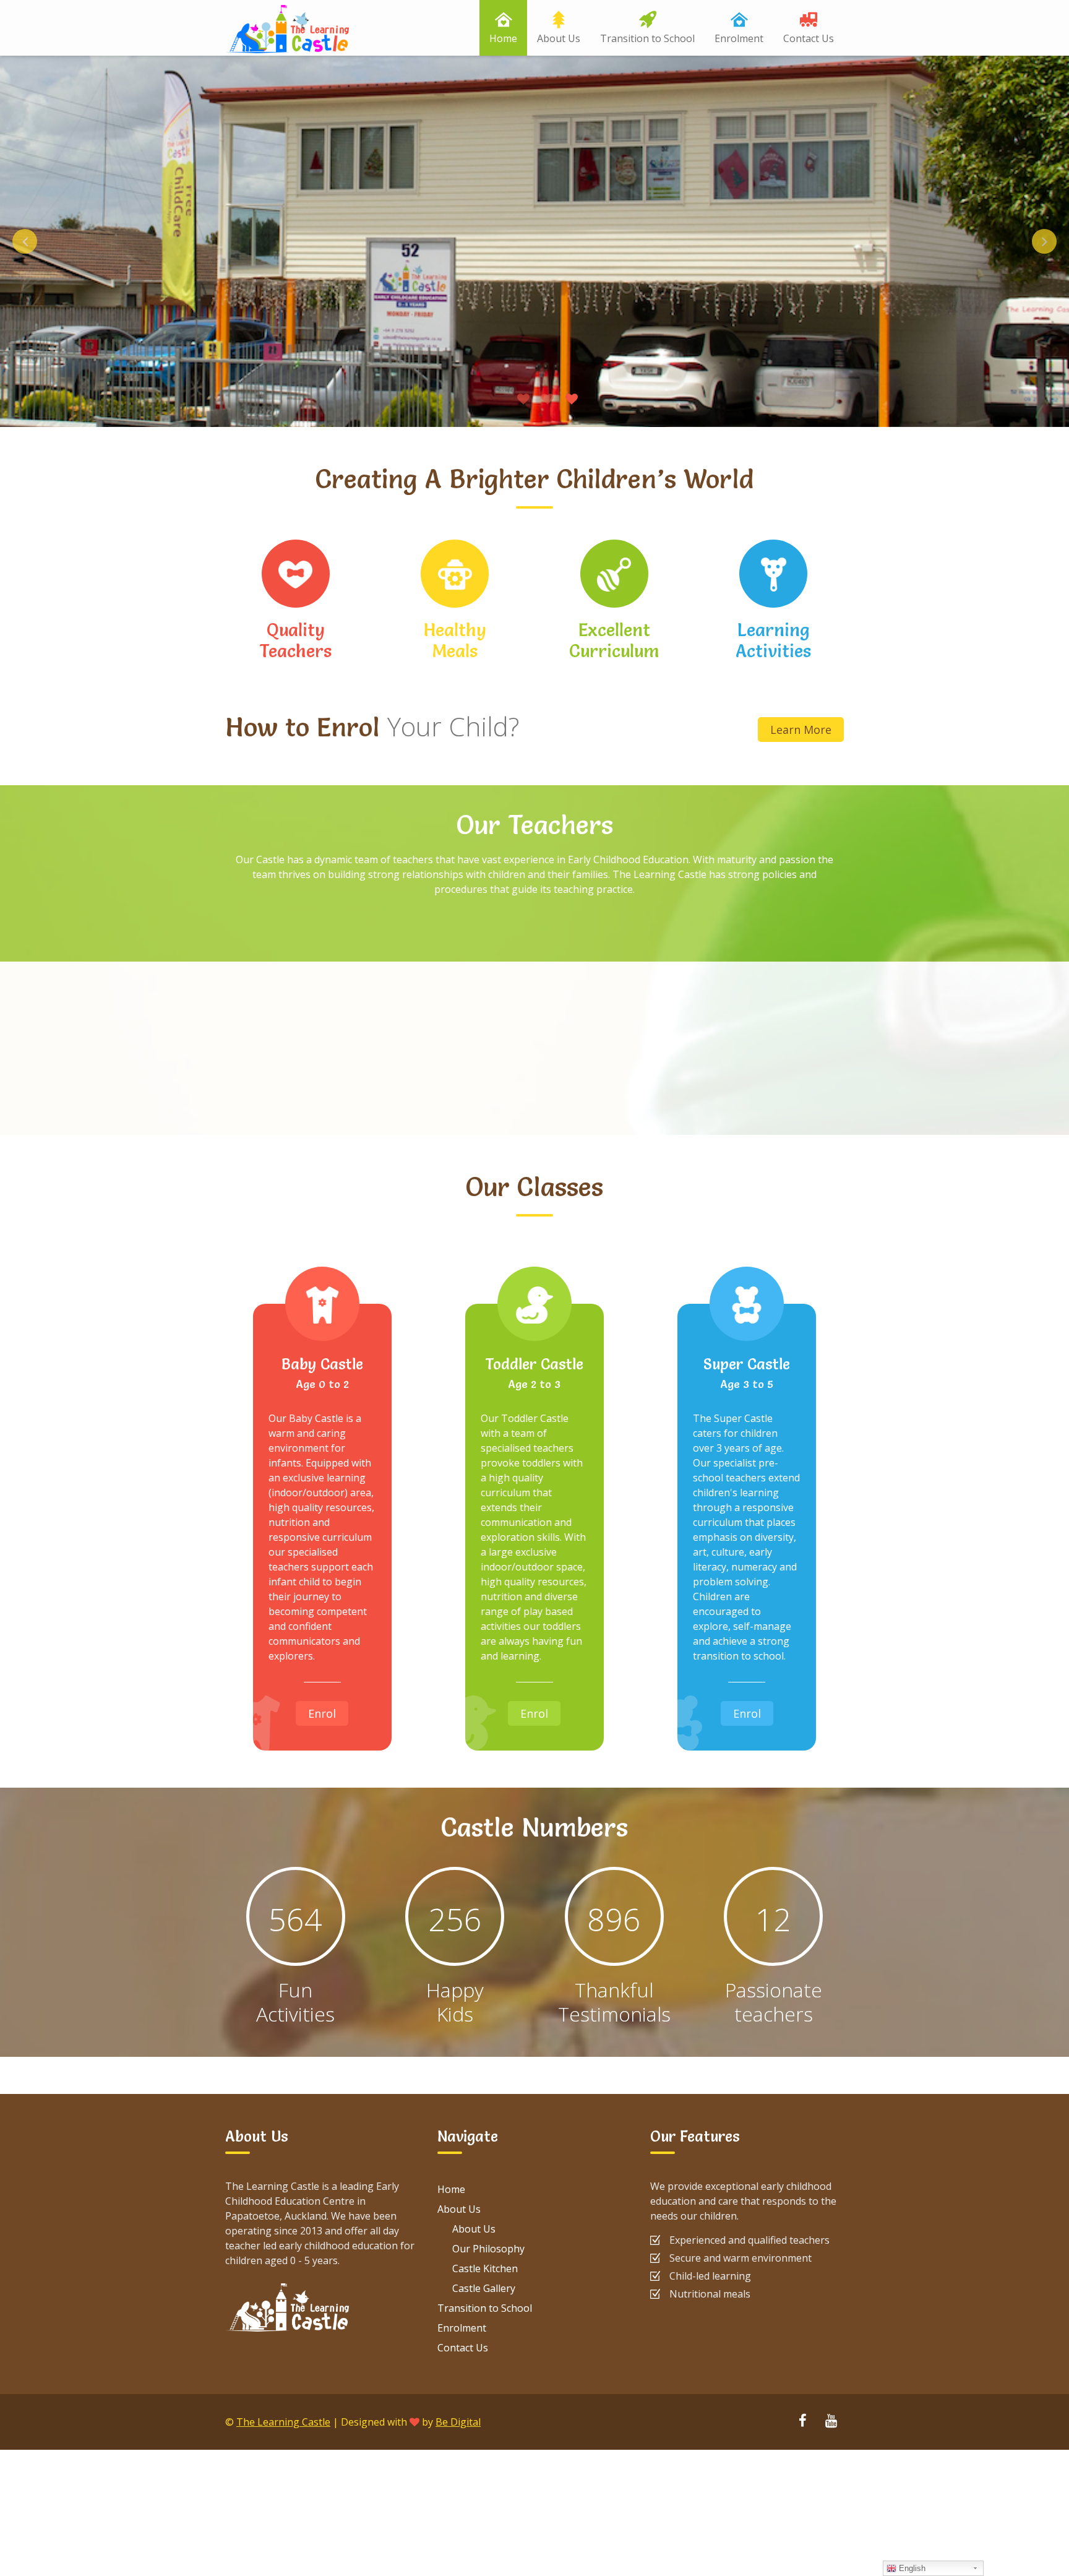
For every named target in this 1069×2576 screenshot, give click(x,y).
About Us (559, 38)
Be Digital (458, 2422)
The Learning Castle (283, 2422)
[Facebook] (802, 2422)
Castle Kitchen (485, 2268)
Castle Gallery (484, 2288)
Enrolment (739, 38)
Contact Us (809, 38)
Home (503, 38)
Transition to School (647, 38)
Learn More (801, 730)
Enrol (322, 1713)
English (911, 2568)
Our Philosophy (488, 2249)
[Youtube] (831, 2422)
